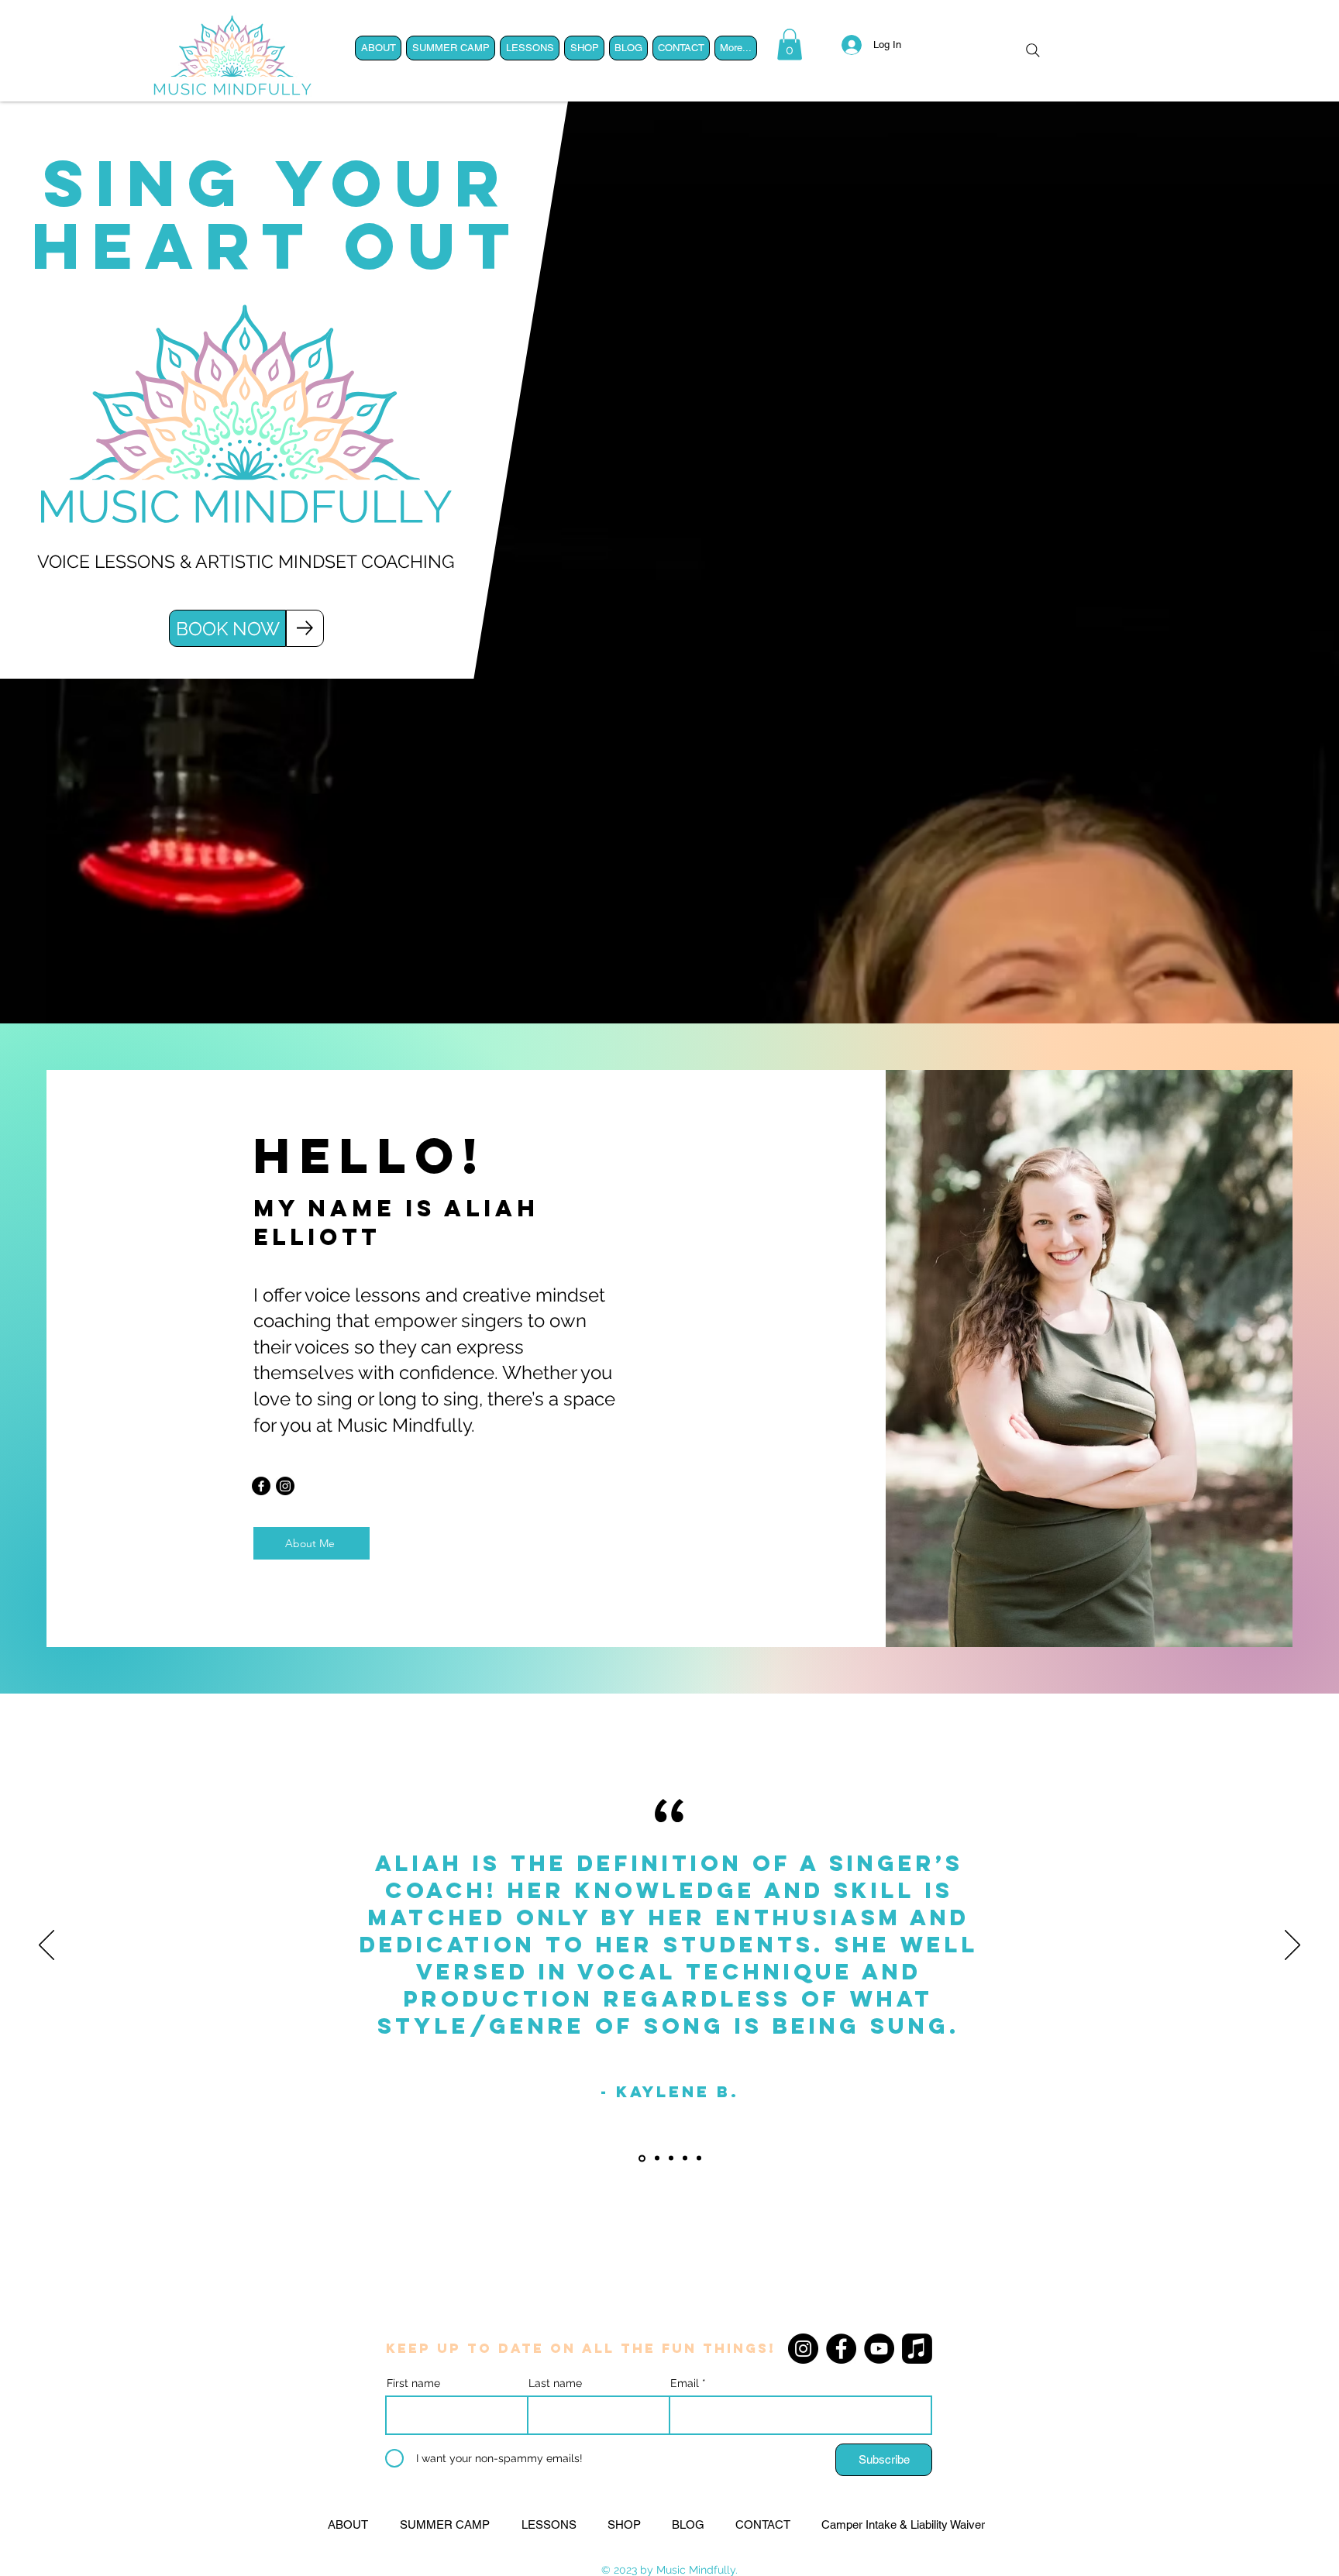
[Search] (1033, 50)
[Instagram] (285, 1486)
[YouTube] (879, 2349)
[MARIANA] (671, 2158)
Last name (555, 2383)
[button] (790, 45)
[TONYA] (699, 2158)
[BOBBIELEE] (656, 2158)
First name (413, 2383)
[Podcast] (917, 2349)
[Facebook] (261, 1486)
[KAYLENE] (641, 2158)
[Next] (1293, 1946)
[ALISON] (685, 2158)
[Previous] (46, 1946)
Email (685, 2383)
